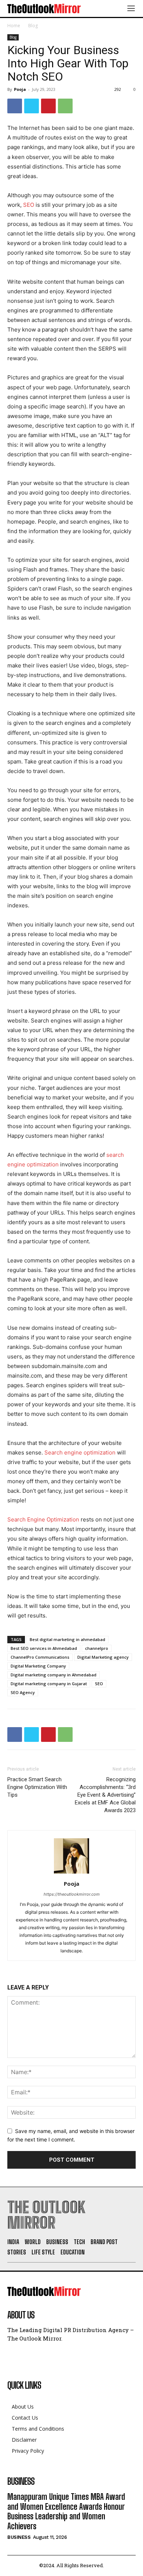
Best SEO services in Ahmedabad (44, 1648)
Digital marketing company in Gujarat (49, 1684)
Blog (33, 26)
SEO (29, 205)
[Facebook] (15, 106)
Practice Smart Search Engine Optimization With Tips (37, 1787)
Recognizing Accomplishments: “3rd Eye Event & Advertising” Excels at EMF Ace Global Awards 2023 (105, 1795)
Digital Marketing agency (103, 1657)
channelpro (97, 1648)
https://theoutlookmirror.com (72, 1894)
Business (19, 2537)
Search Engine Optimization (43, 1519)
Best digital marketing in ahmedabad (67, 1639)
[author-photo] (71, 1873)
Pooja (20, 89)
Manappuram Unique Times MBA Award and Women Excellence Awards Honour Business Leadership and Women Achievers (66, 2511)
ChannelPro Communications (40, 1657)
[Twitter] (32, 106)
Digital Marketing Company (38, 1666)
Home (14, 26)
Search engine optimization (80, 1452)
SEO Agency (23, 1692)
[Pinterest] (48, 106)
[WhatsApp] (65, 106)
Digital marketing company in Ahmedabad (54, 1675)
